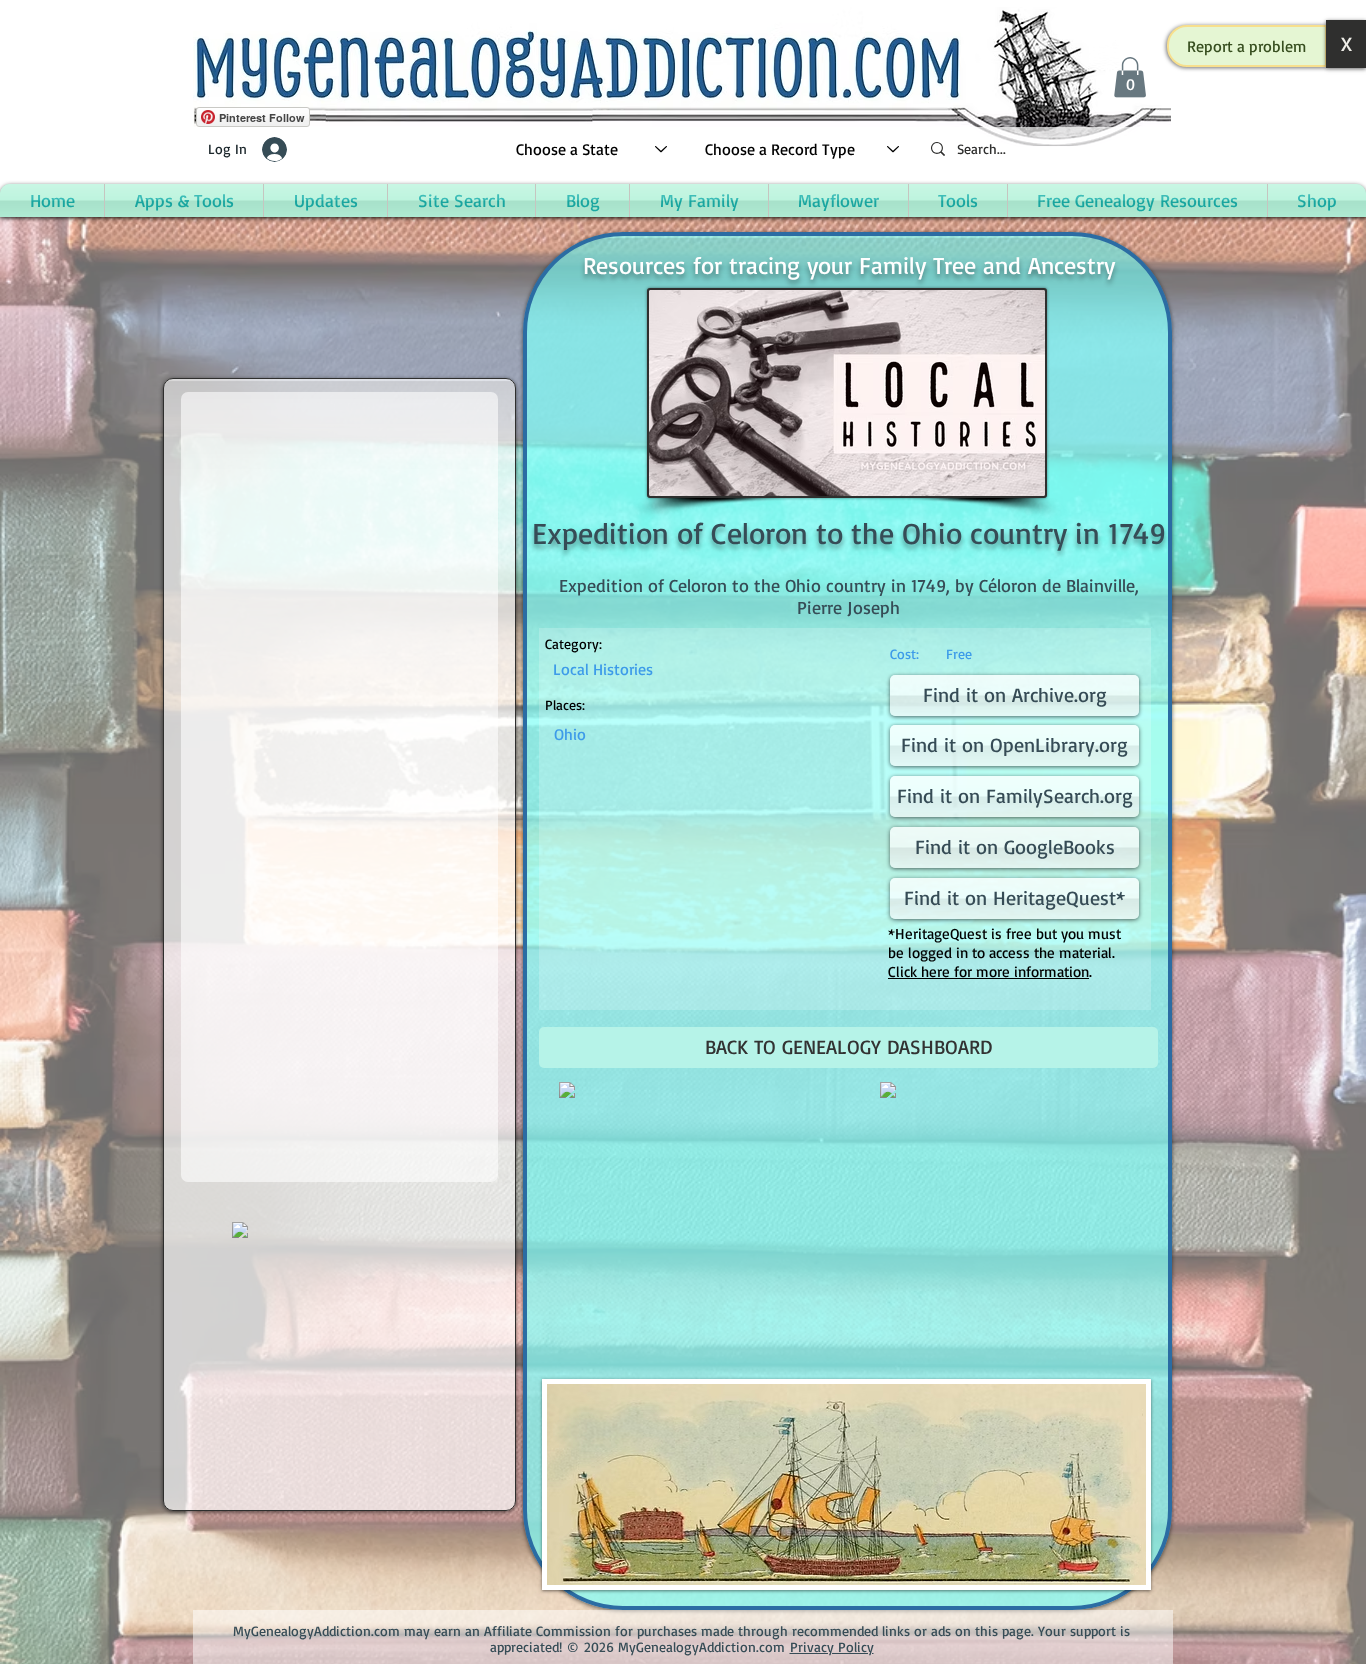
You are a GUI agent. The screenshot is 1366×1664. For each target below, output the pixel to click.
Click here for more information (988, 971)
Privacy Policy (832, 1646)
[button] (1247, 46)
